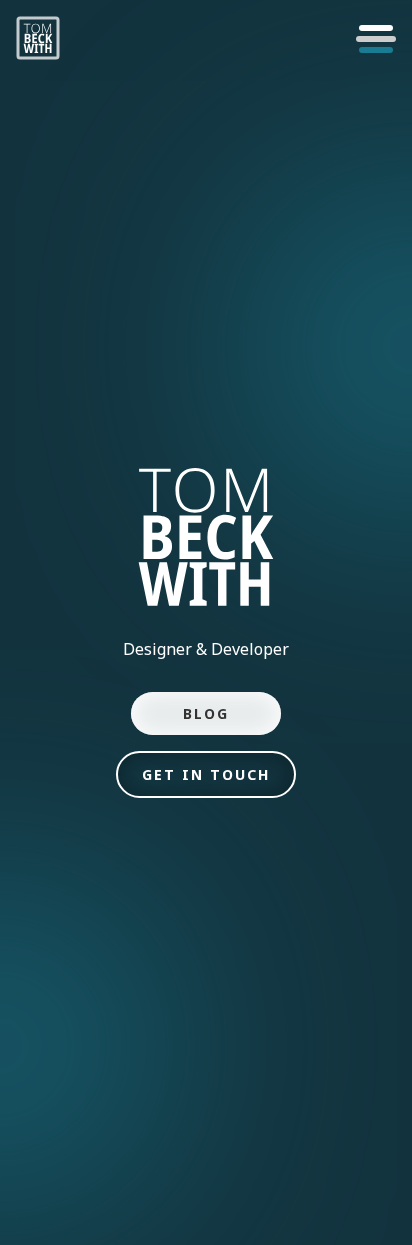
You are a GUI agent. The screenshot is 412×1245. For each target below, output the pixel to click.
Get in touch (206, 774)
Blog (206, 713)
